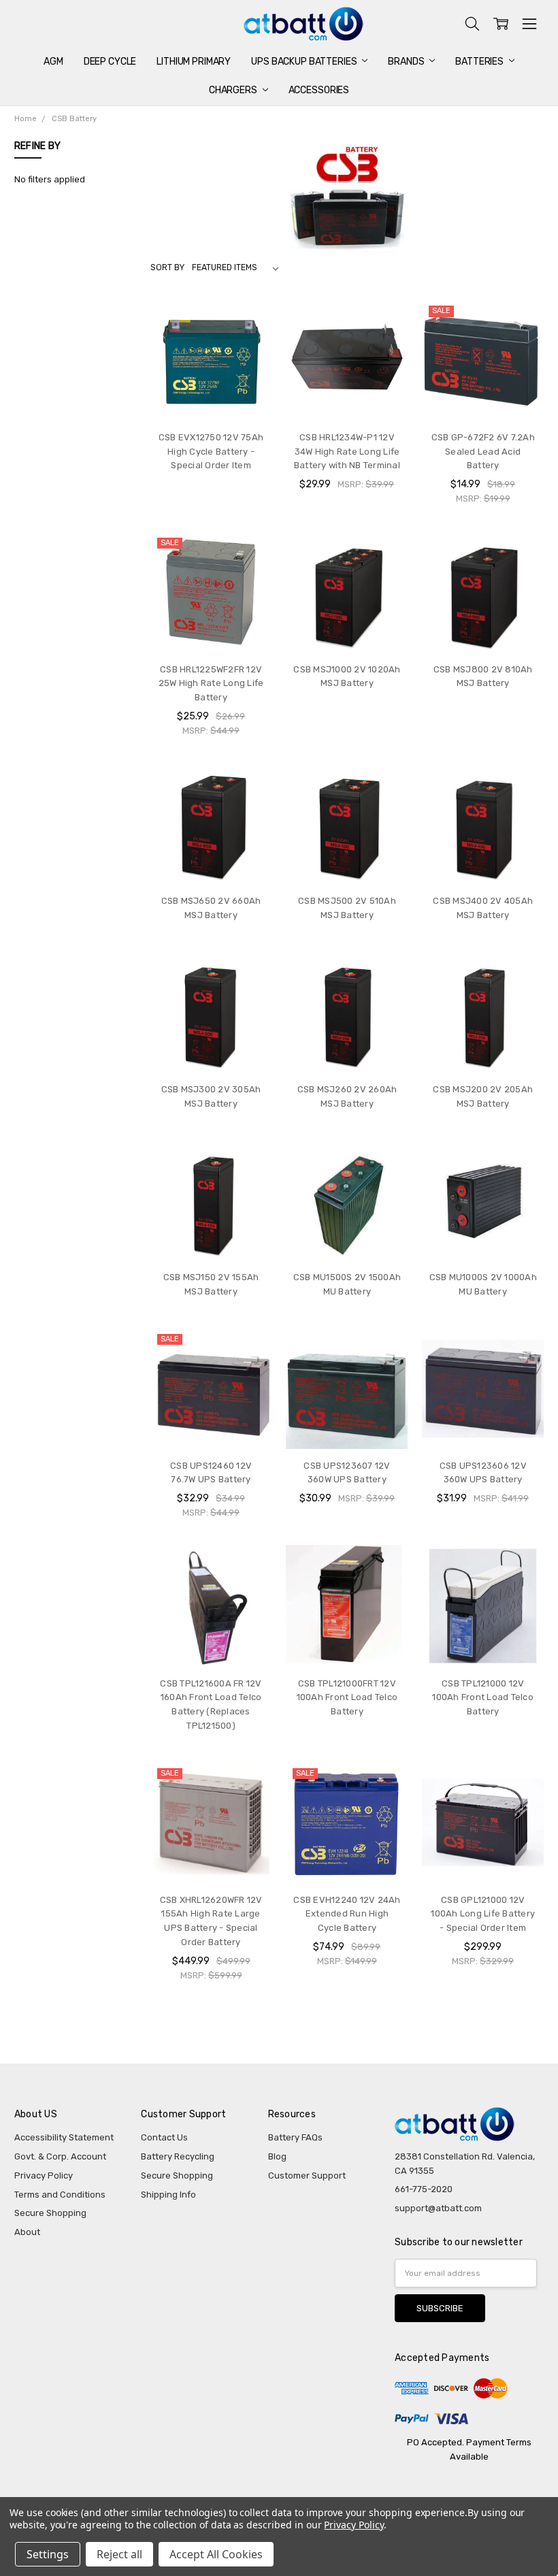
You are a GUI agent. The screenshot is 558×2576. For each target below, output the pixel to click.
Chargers (234, 90)
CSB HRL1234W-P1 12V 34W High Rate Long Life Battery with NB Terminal (347, 452)
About (27, 2232)
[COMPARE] (249, 322)
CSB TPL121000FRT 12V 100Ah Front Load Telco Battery (347, 1698)
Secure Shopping (50, 2213)
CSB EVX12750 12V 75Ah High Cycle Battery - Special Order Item (211, 452)
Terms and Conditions (60, 2195)
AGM (53, 62)
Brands (407, 62)
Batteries (480, 62)
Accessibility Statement (64, 2137)
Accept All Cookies (216, 2554)
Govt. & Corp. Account (60, 2156)
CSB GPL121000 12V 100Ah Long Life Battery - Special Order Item (483, 1914)
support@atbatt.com (438, 2208)
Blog (277, 2156)
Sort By (167, 267)
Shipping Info (168, 2195)
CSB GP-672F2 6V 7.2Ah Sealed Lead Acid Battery (483, 452)
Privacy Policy (44, 2175)
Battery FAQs (295, 2137)
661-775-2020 (424, 2189)
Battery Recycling (178, 2156)
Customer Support (307, 2175)
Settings (48, 2554)
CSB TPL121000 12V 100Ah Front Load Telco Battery (483, 1698)
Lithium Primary (194, 62)
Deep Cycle (110, 62)
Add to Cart (347, 394)
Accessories (319, 90)
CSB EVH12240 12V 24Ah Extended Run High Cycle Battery (347, 1914)
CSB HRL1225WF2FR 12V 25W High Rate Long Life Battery (211, 684)
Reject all (119, 2554)
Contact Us (164, 2137)
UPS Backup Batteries (305, 62)
